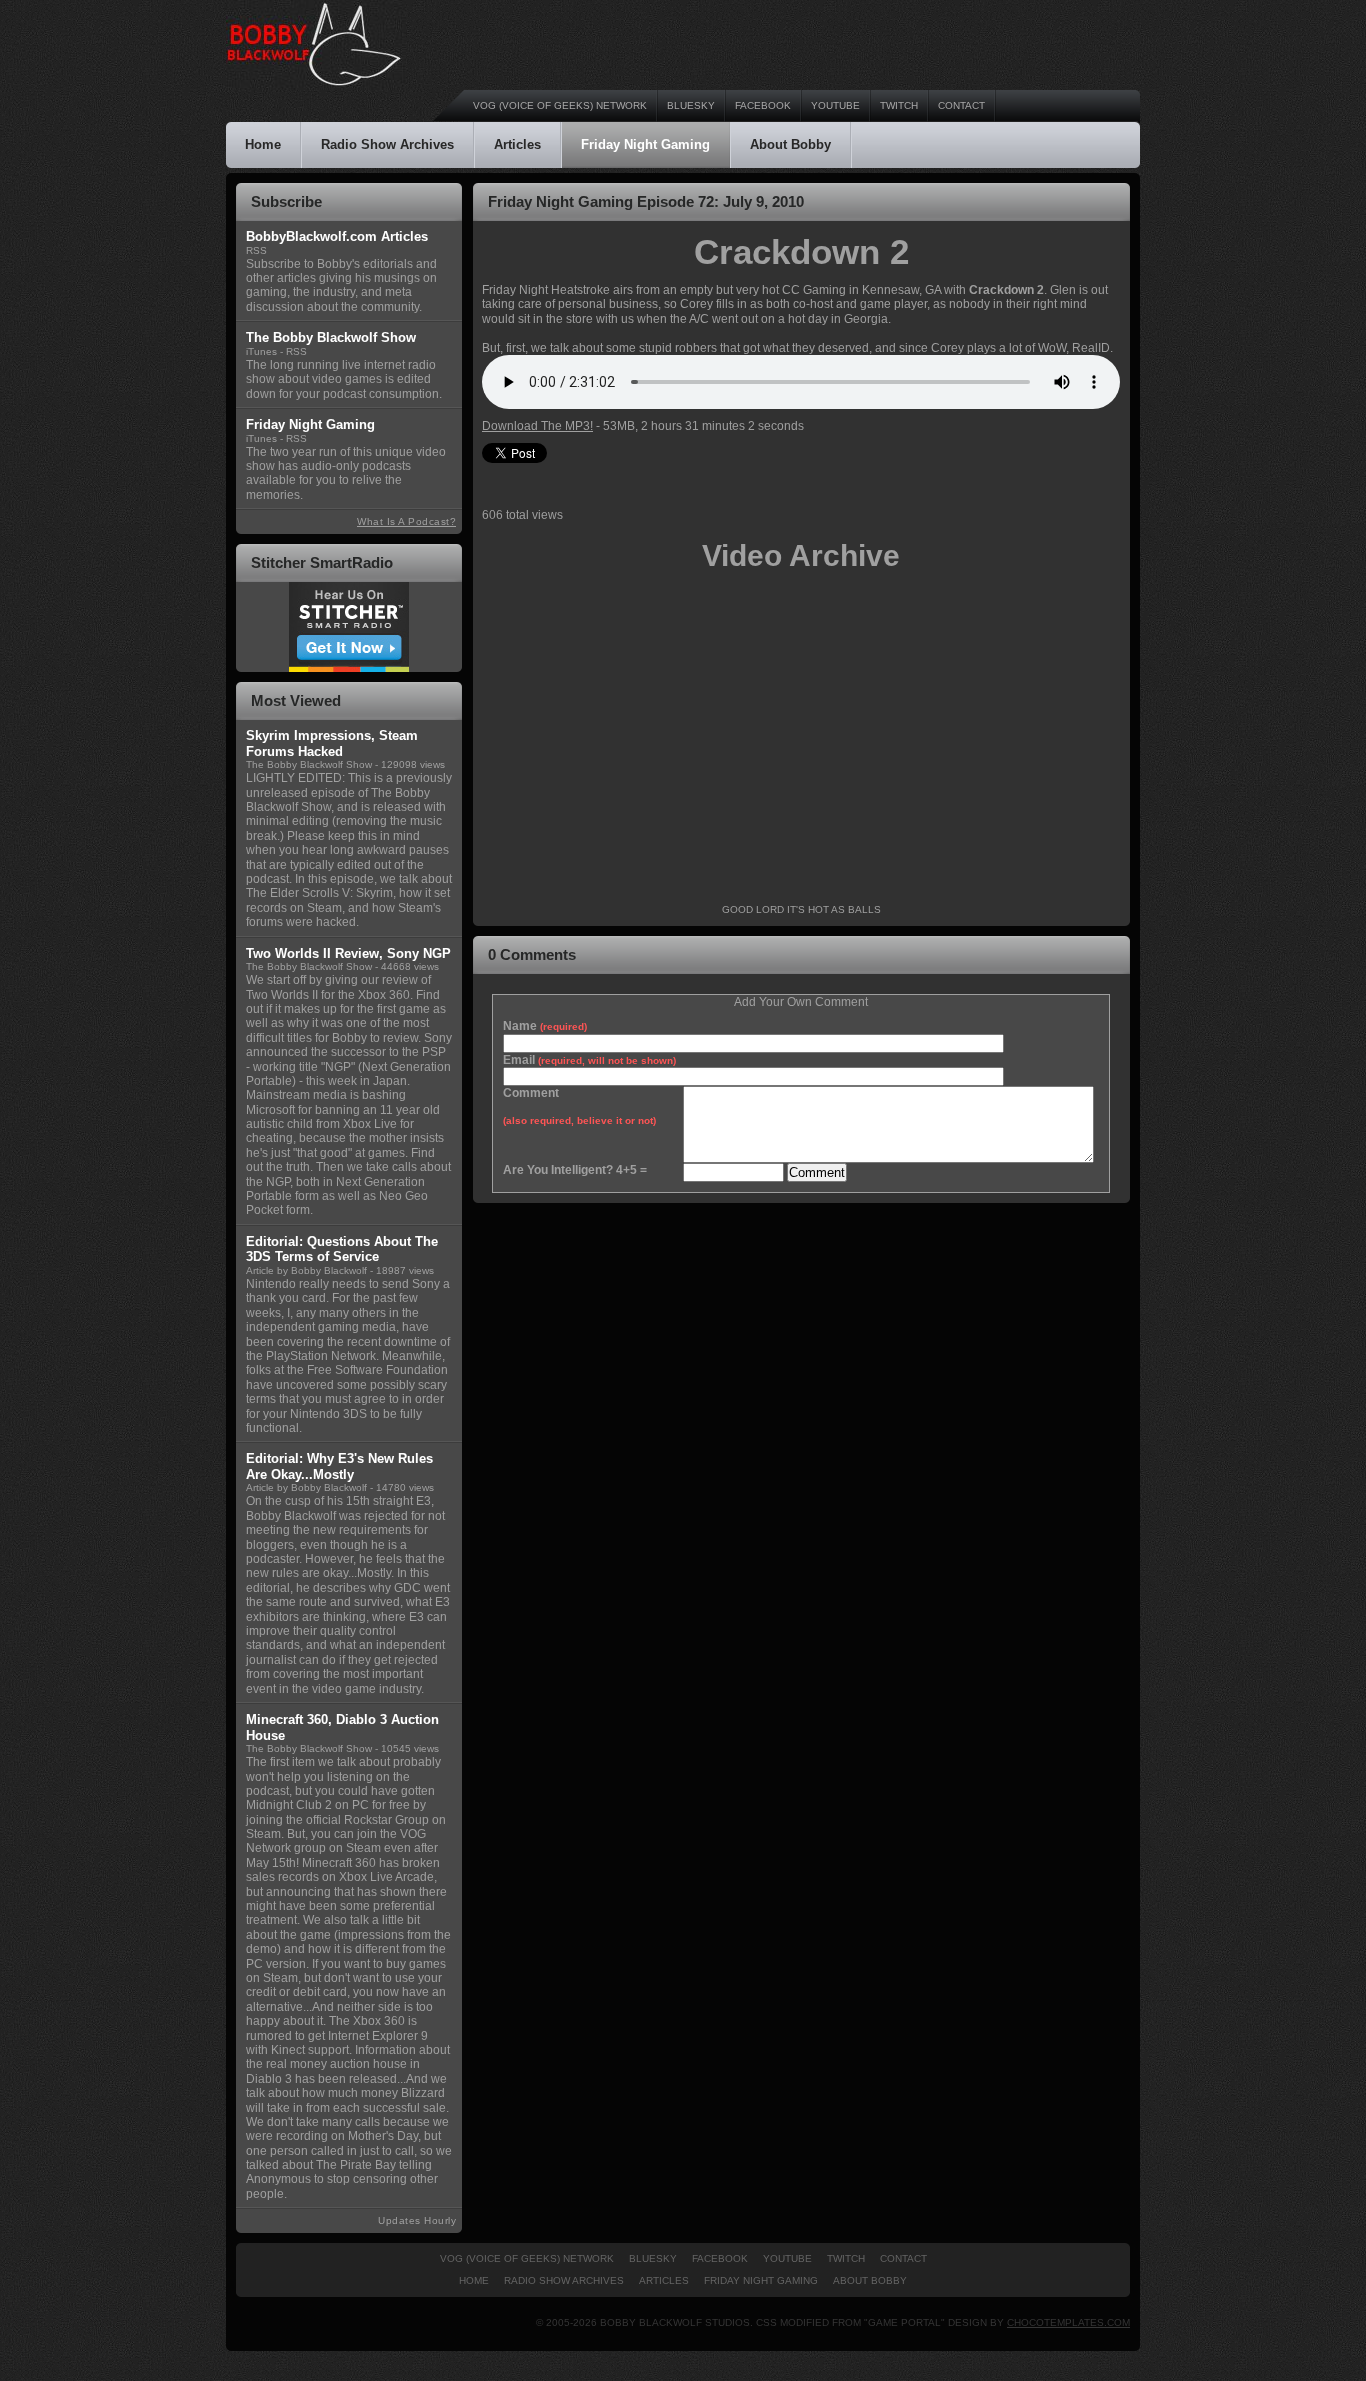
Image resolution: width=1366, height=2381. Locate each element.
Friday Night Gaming (645, 144)
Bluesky (691, 105)
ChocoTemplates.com (1068, 2322)
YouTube (835, 105)
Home (263, 144)
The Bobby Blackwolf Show (309, 764)
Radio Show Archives (387, 144)
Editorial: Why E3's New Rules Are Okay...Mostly (339, 1466)
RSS (256, 250)
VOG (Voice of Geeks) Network (560, 105)
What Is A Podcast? (406, 521)
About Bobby (790, 144)
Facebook (763, 105)
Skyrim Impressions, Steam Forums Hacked (332, 743)
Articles (517, 144)
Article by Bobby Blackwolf (306, 1270)
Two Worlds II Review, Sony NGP (348, 953)
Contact (961, 105)
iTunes (261, 351)
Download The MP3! (537, 426)
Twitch (899, 105)
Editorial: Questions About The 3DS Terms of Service (342, 1249)
